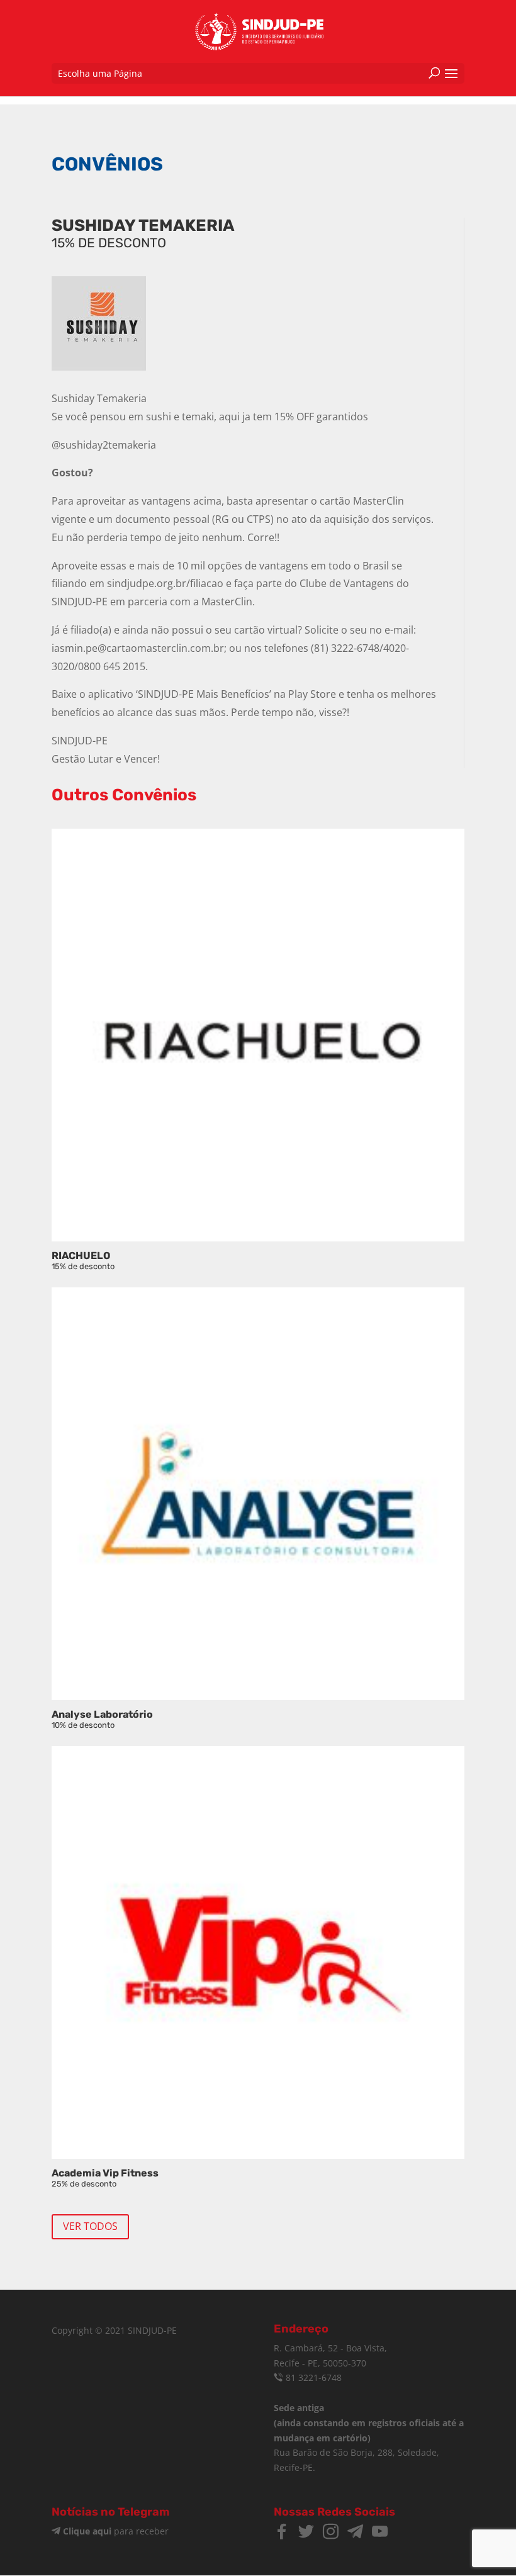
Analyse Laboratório (102, 1719)
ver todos (90, 2226)
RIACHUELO (83, 1260)
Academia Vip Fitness (105, 2178)
